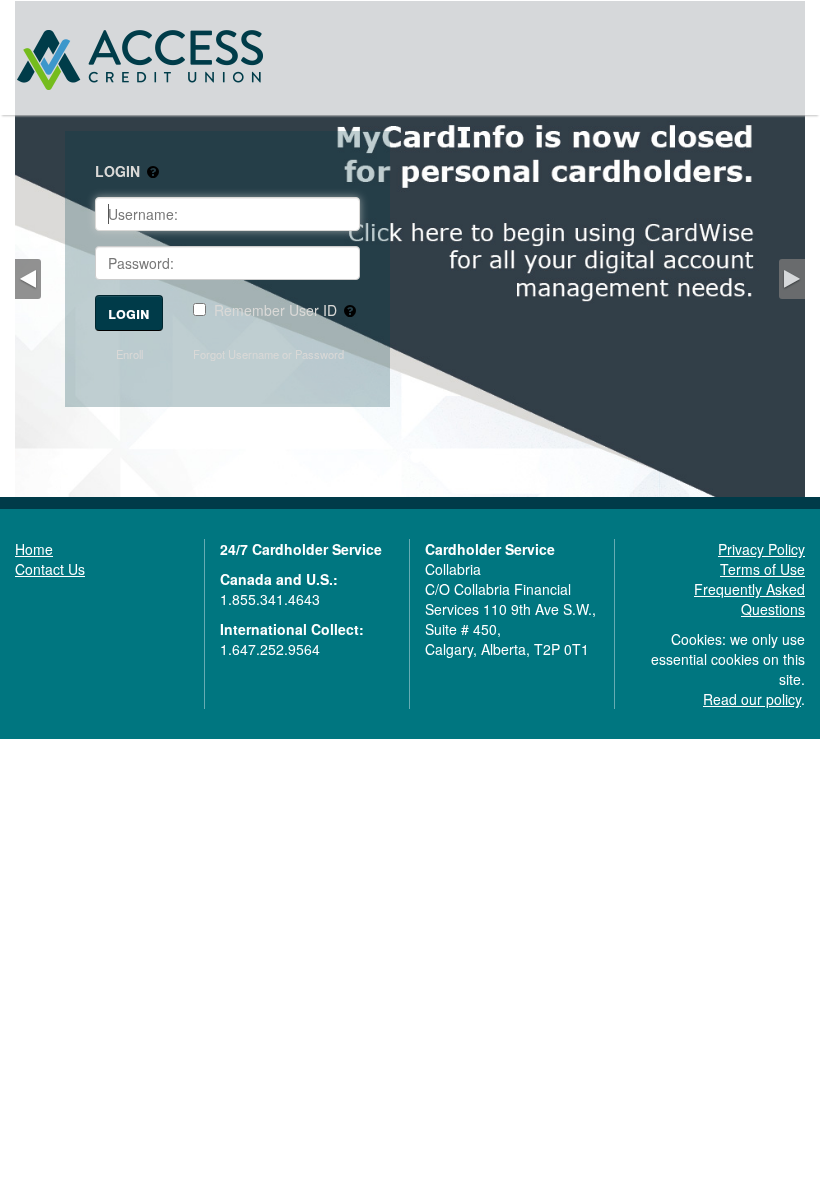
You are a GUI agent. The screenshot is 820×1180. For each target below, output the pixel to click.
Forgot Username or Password (268, 354)
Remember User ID (275, 310)
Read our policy (752, 699)
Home (34, 549)
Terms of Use (762, 569)
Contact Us (50, 569)
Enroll (129, 354)
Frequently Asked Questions (749, 599)
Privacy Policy (761, 549)
